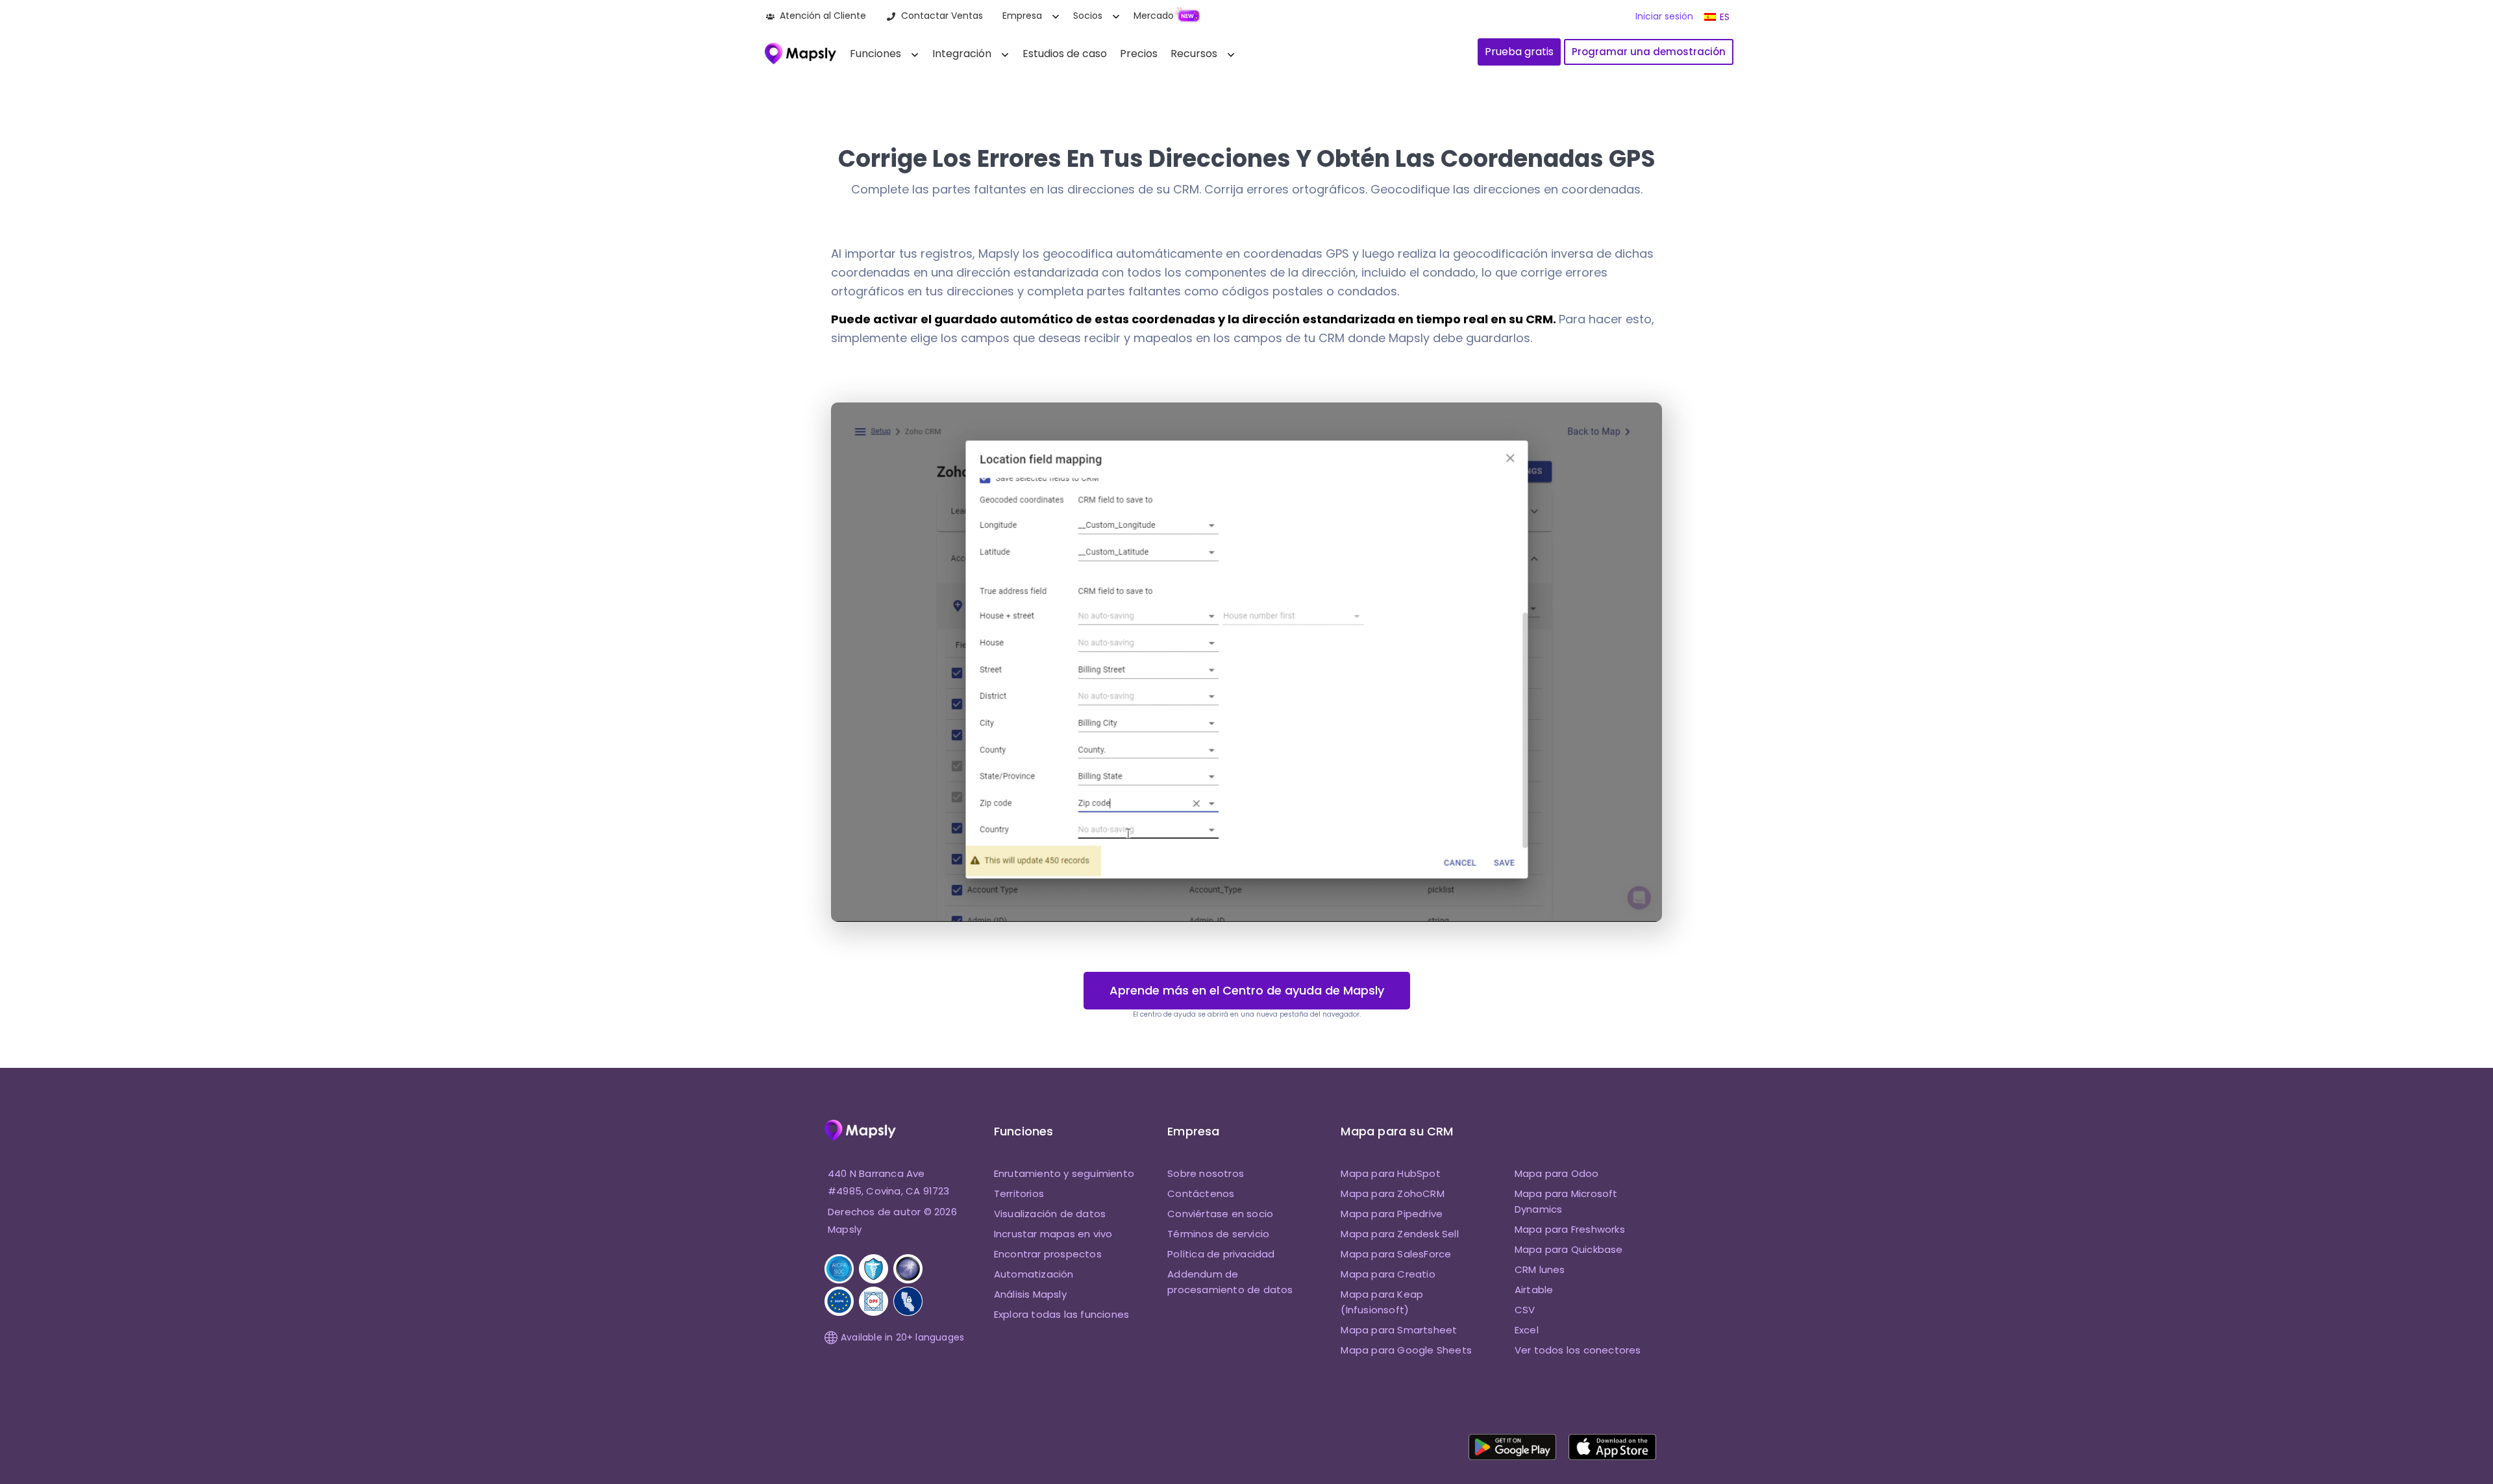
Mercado (1154, 16)
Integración (962, 54)
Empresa (1022, 16)
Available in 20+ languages (902, 1337)
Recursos (1194, 54)
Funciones (875, 54)
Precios (1139, 54)
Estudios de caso (1065, 54)
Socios (1088, 16)
